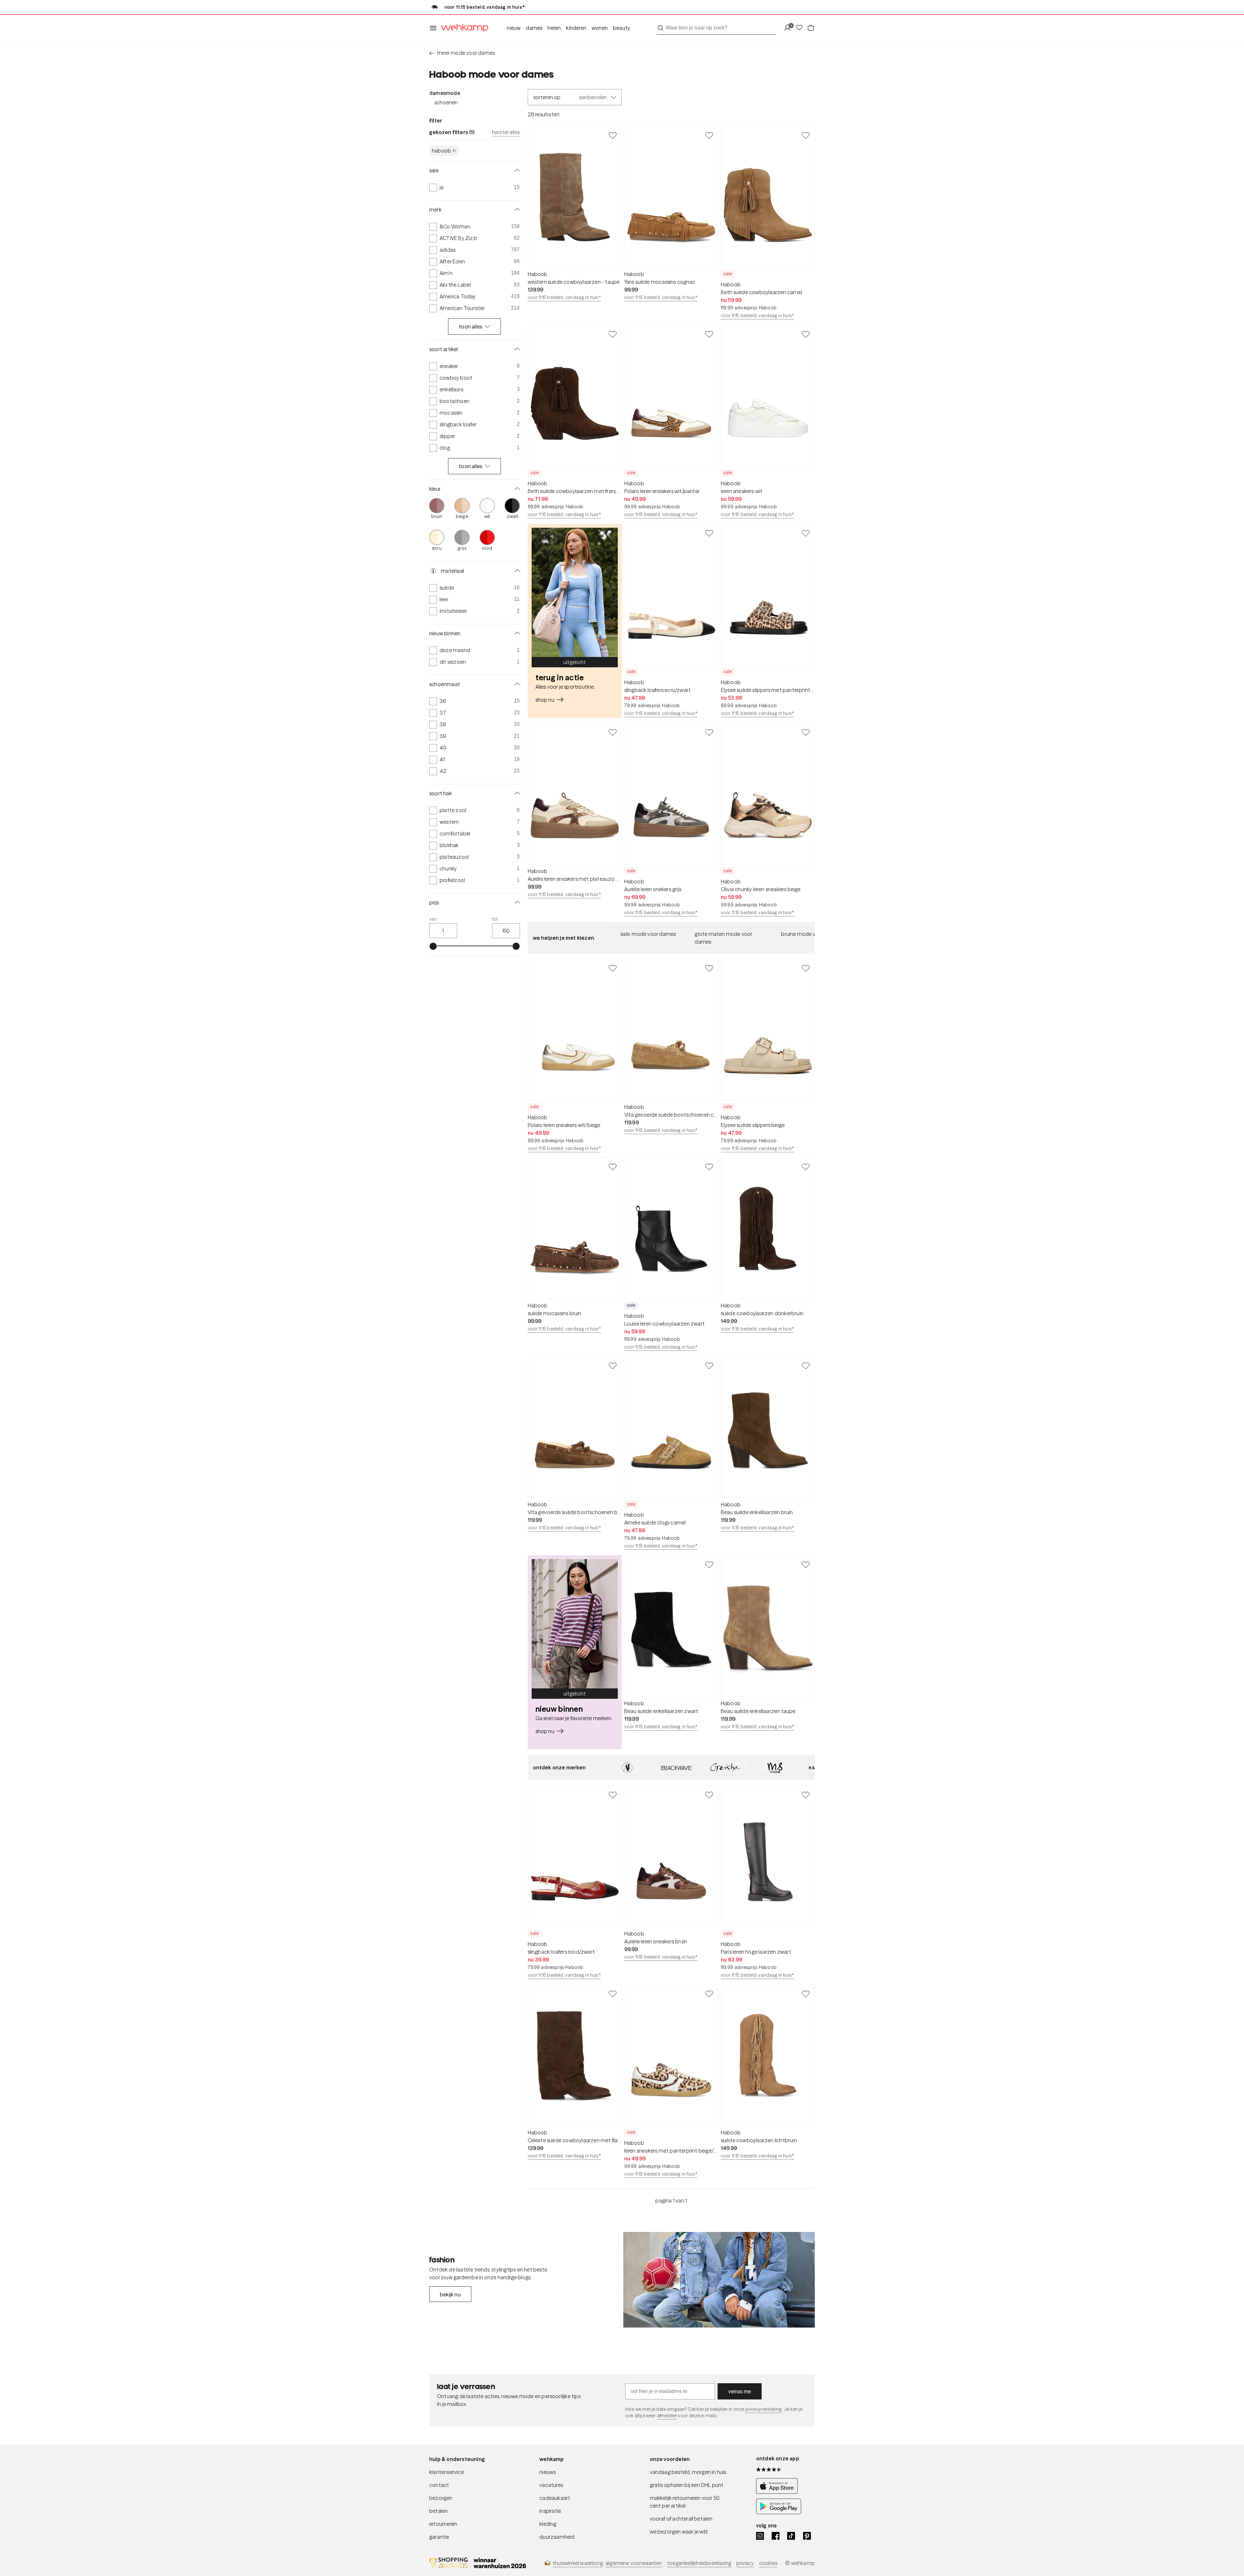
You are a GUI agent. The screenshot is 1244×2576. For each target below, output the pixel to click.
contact (439, 2485)
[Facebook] (776, 2536)
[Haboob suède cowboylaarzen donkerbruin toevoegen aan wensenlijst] (806, 1167)
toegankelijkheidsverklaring (699, 2563)
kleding (548, 2524)
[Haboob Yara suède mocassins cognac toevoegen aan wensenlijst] (709, 135)
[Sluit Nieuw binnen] (516, 633)
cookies (768, 2563)
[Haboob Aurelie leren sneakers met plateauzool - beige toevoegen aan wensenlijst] (613, 732)
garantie (439, 2537)
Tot (495, 919)
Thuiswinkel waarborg (578, 2563)
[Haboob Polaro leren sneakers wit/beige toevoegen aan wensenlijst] (613, 968)
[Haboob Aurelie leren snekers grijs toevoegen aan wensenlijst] (709, 732)
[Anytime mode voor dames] (627, 1767)
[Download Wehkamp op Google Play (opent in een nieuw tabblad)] (779, 2512)
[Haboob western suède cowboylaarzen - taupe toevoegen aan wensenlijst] (613, 135)
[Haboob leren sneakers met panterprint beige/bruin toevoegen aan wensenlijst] (709, 1994)
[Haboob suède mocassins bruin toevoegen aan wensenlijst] (613, 1167)
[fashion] (719, 2280)
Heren (554, 28)
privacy (745, 2563)
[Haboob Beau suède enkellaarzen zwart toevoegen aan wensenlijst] (709, 1564)
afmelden (667, 2416)
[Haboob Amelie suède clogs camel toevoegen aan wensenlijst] (709, 1365)
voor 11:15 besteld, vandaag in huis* (564, 297)
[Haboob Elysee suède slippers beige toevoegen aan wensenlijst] (806, 968)
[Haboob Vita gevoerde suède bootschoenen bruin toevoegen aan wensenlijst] (613, 1365)
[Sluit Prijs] (516, 903)
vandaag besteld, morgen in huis (688, 2472)
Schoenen (446, 102)
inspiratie (550, 2511)
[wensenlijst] (801, 28)
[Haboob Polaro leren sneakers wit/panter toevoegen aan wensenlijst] (709, 334)
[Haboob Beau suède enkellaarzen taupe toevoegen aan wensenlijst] (806, 1564)
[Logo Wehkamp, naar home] (463, 28)
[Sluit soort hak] (516, 793)
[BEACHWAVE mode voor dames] (676, 1767)
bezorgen (441, 2498)
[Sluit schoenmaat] (516, 684)
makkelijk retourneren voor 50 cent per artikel (685, 2502)
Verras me (740, 2391)
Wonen (600, 28)
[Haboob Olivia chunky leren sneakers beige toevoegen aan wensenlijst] (806, 732)
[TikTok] (791, 2536)
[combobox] (716, 28)
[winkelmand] (811, 28)
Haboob (441, 151)
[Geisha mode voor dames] (726, 1767)
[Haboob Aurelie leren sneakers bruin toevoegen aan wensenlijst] (709, 1795)
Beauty (622, 28)
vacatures (551, 2485)
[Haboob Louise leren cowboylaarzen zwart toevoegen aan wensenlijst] (709, 1167)
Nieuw (514, 28)
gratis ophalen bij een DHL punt (687, 2485)
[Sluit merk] (516, 210)
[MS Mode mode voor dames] (775, 1767)
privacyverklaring (764, 2409)
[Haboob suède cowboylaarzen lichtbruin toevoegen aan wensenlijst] (806, 1994)
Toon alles (471, 327)
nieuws (547, 2472)
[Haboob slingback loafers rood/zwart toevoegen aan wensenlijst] (613, 1795)
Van (433, 919)
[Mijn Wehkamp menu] (789, 28)
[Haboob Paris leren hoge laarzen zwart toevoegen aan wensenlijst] (806, 1795)
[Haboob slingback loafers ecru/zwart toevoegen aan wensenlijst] (709, 533)
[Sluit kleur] (516, 489)
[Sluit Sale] (516, 170)
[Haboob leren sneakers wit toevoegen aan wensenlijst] (806, 334)
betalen (438, 2511)
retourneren (443, 2524)
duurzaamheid (557, 2537)
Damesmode (445, 93)
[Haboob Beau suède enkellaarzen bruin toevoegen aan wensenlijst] (806, 1365)
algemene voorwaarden (634, 2563)
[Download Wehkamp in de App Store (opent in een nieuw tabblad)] (779, 2492)
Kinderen (576, 28)
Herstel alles (506, 132)
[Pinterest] (807, 2536)
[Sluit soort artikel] (516, 349)
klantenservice (447, 2472)
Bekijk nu (450, 2294)
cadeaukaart (555, 2498)
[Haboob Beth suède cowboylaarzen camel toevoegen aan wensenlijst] (806, 135)
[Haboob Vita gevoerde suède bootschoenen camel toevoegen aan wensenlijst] (709, 968)
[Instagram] (760, 2536)
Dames (534, 28)
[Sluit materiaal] (516, 571)
